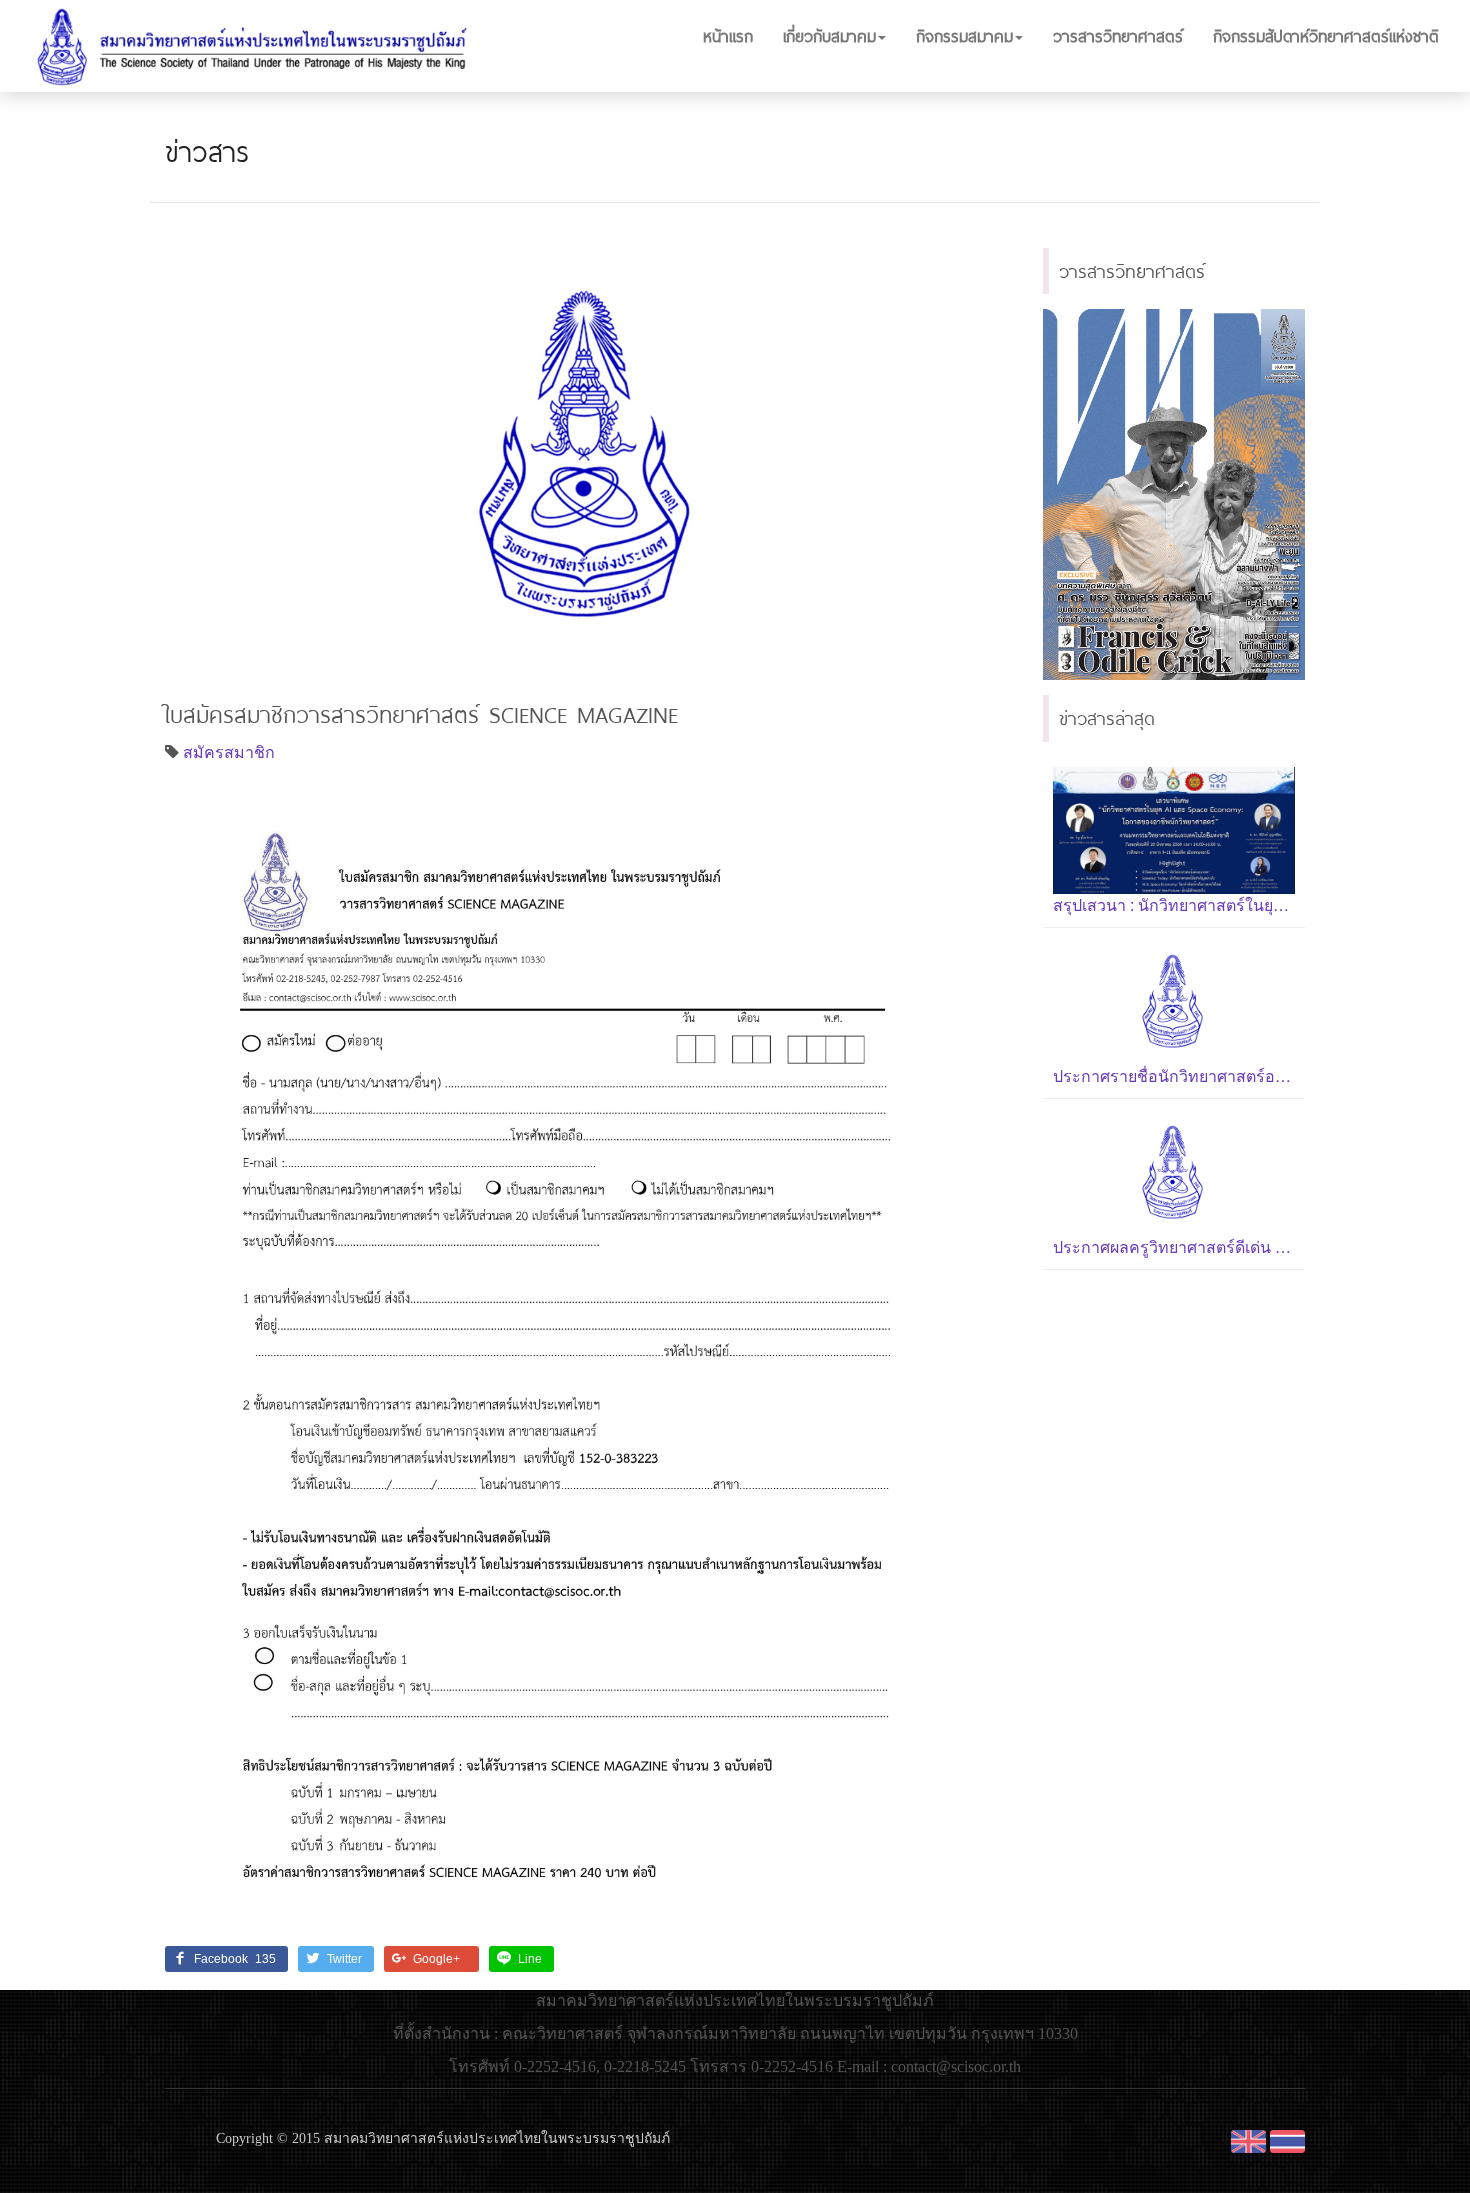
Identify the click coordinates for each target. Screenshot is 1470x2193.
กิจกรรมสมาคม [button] (964, 35)
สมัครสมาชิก (229, 751)
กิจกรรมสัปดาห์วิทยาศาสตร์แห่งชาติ (1326, 35)
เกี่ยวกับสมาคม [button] (829, 35)
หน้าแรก (728, 35)
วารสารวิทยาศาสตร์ (1118, 35)
